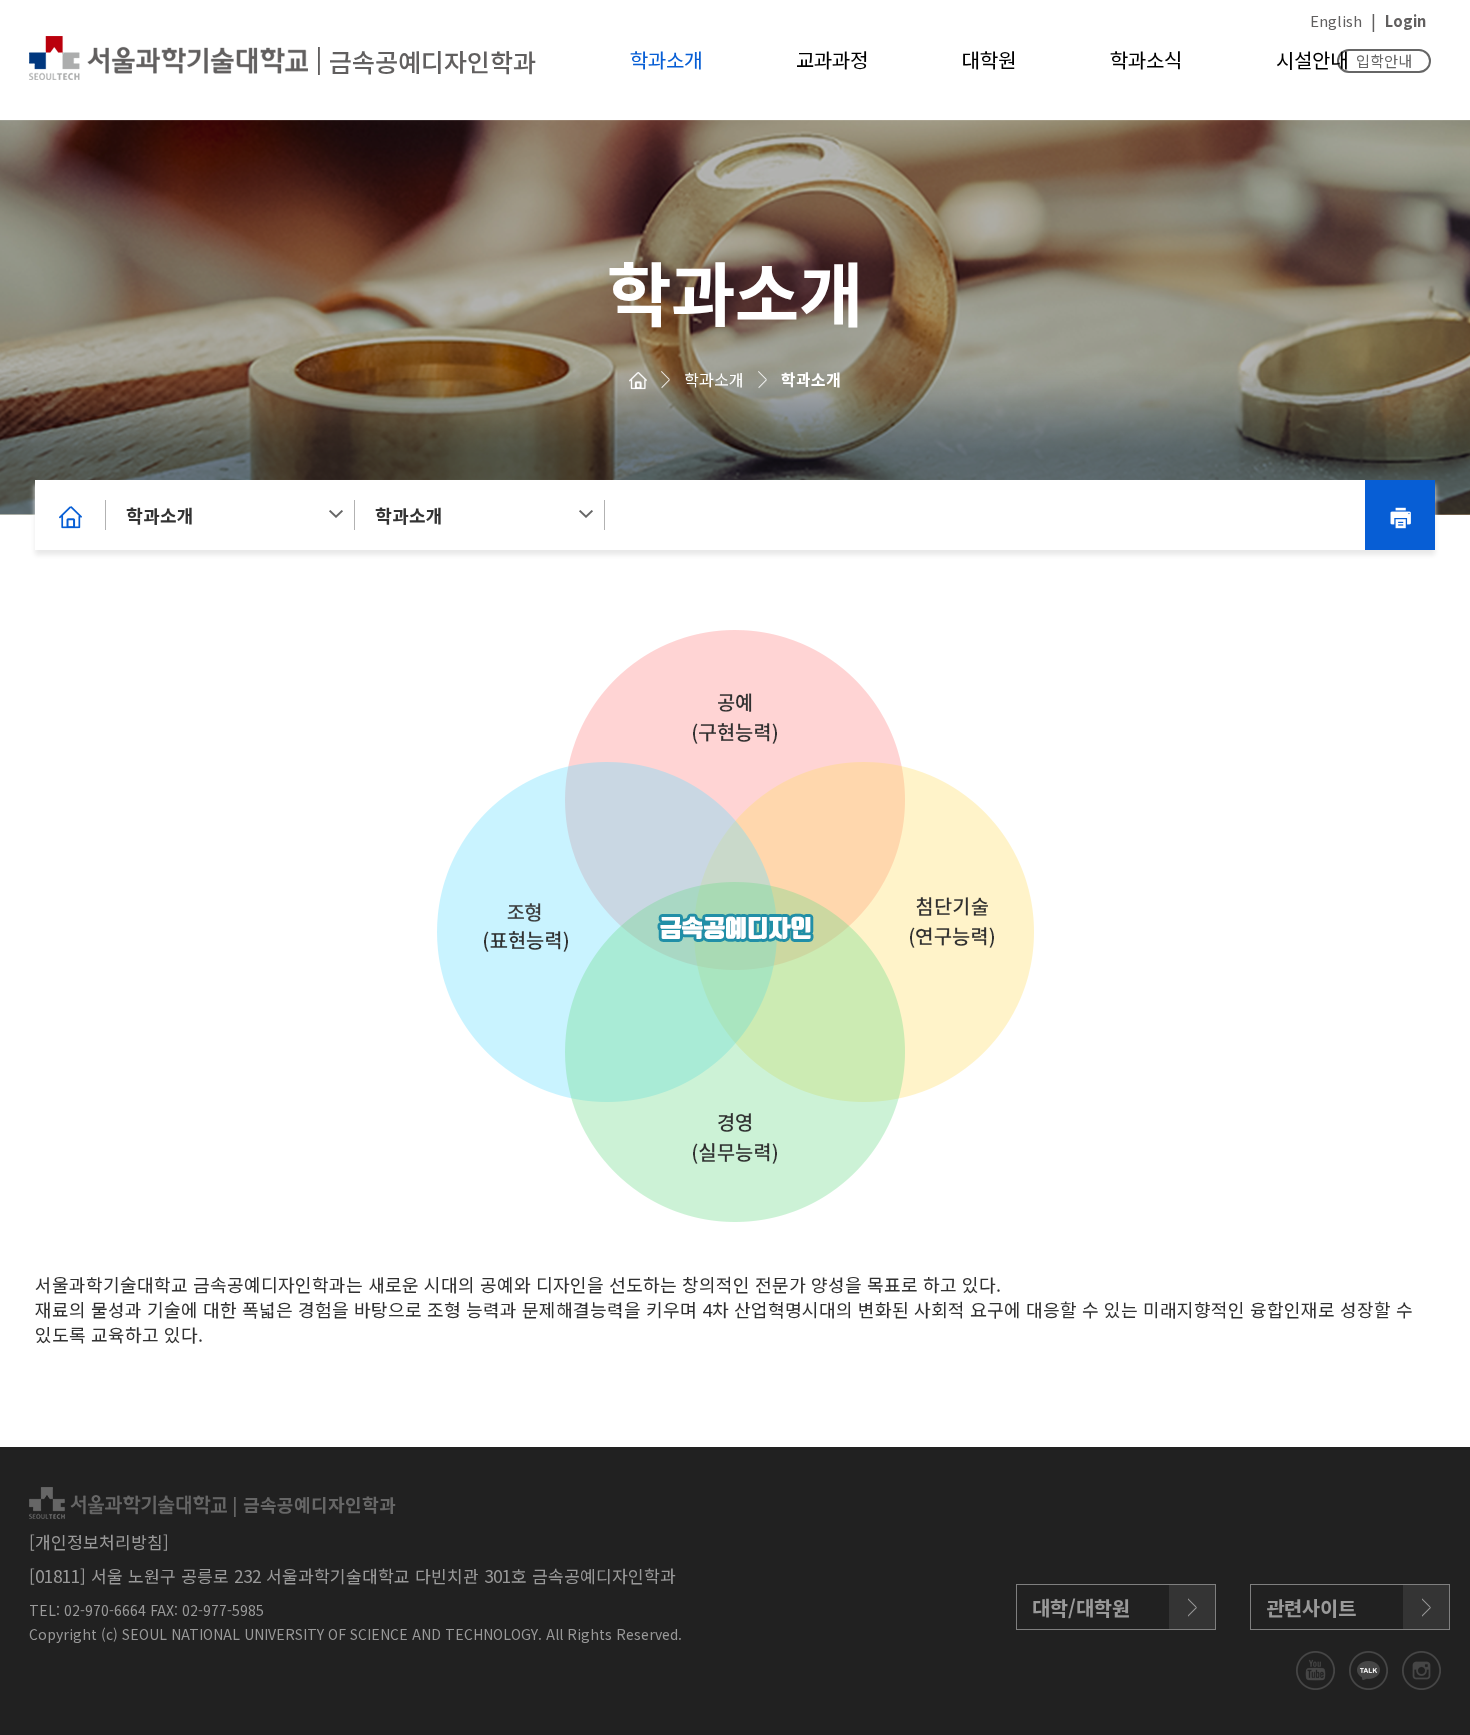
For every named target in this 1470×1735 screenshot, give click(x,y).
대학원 (989, 59)
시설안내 (1312, 59)
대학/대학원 (1081, 1607)
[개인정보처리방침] (99, 1541)
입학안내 (1384, 60)
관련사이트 (1311, 1607)
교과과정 (832, 59)
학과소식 (1146, 59)
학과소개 (666, 59)
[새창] (1317, 1667)
